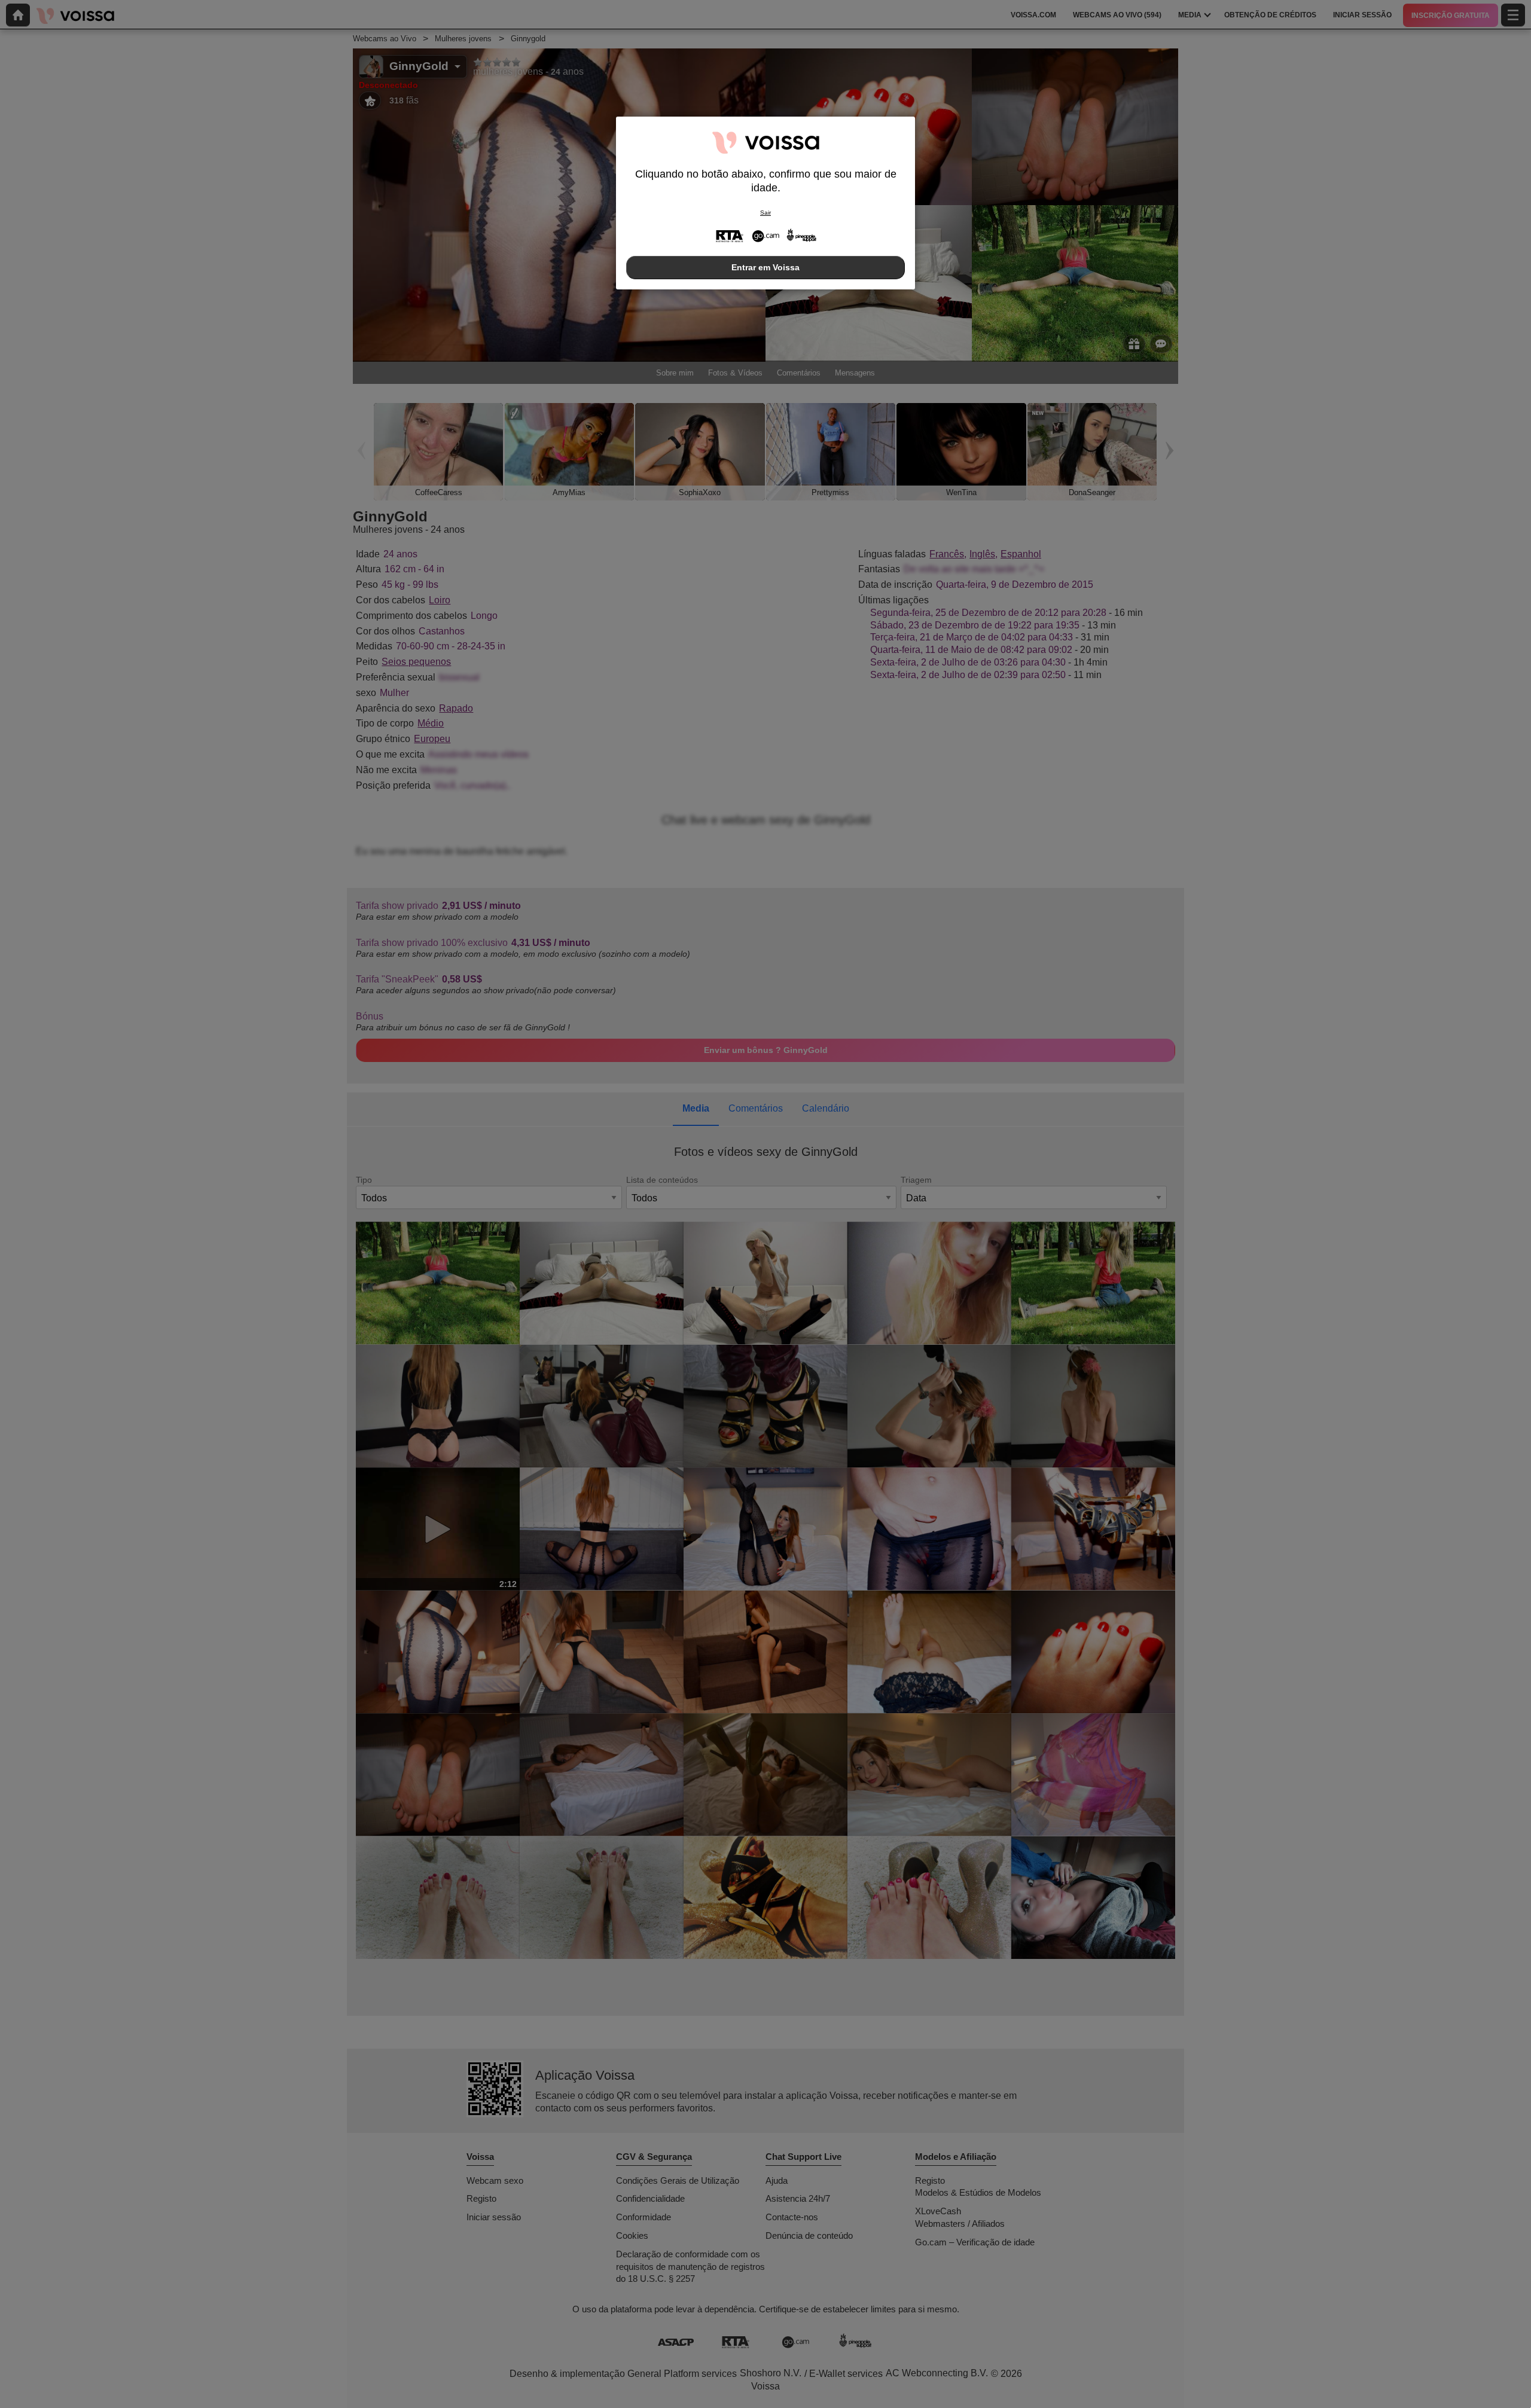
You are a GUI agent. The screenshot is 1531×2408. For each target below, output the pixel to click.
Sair (765, 213)
